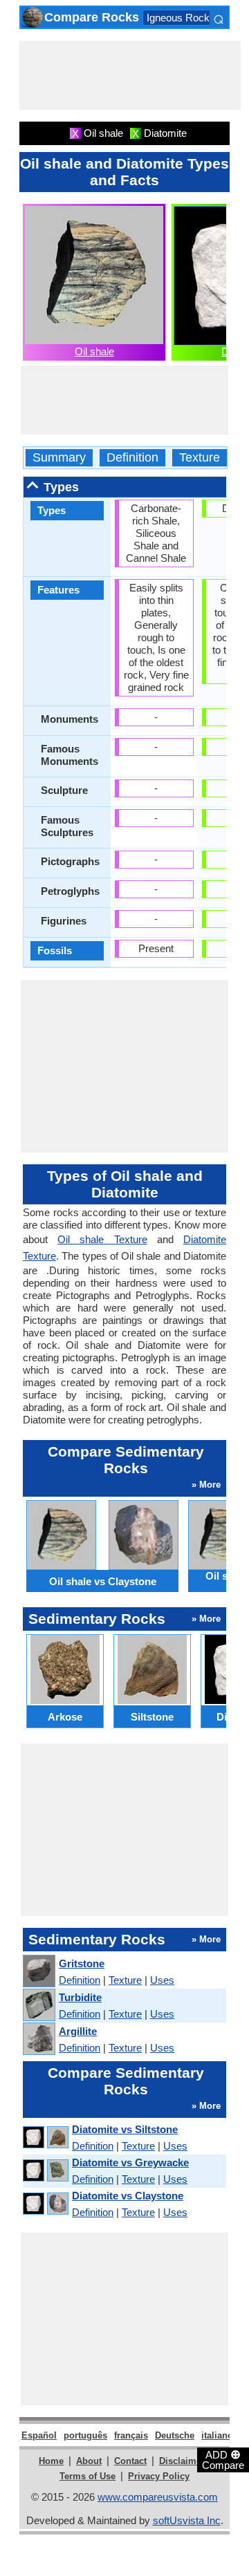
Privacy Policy (159, 2476)
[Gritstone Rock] (38, 1972)
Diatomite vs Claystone (128, 2196)
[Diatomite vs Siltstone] (45, 2138)
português (85, 2435)
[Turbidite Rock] (38, 2006)
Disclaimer (182, 2461)
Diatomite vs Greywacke (130, 2162)
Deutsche (175, 2435)
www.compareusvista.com (158, 2497)
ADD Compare (223, 2459)
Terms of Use (87, 2476)
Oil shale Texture (102, 1239)
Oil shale (94, 351)
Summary (59, 458)
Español (39, 2435)
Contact (130, 2461)
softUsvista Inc (187, 2520)
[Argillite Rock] (38, 2039)
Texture (200, 458)
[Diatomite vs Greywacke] (45, 2171)
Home (51, 2461)
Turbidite (80, 1997)
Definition (132, 458)
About (89, 2461)
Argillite (78, 2031)
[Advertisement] (130, 75)
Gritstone (82, 1963)
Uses (162, 1980)
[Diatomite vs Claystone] (45, 2204)
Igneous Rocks (181, 18)
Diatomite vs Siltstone (125, 2129)
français (131, 2435)
